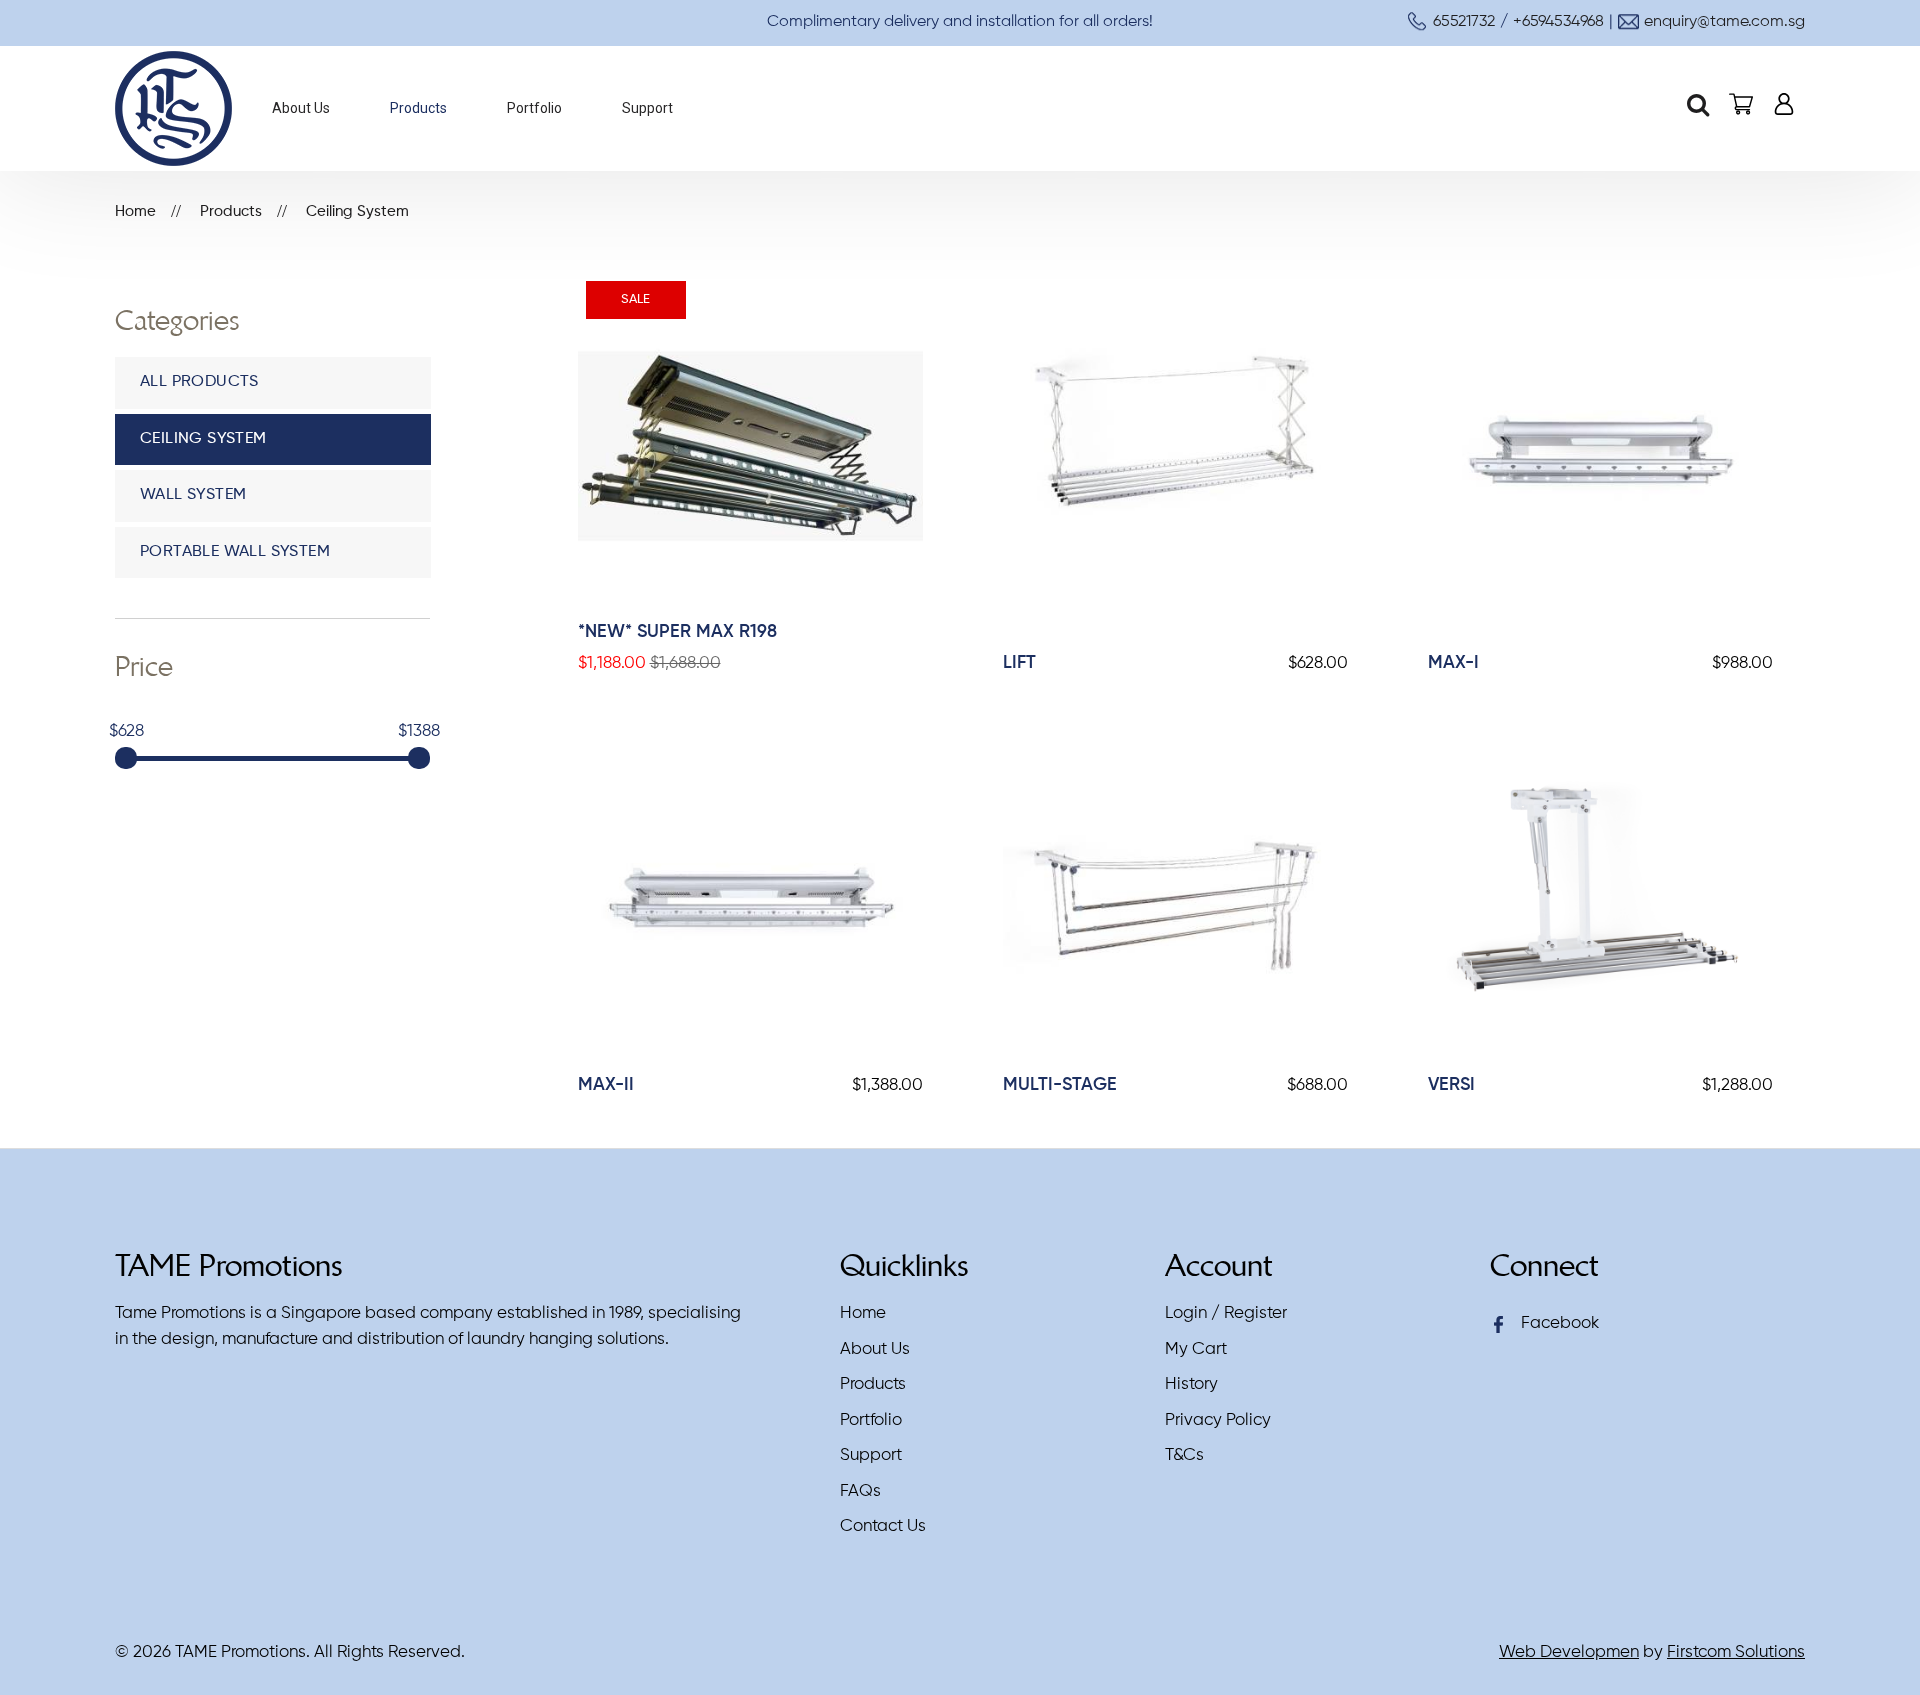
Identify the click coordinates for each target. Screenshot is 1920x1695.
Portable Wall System (235, 552)
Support (871, 1455)
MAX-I (1453, 663)
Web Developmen (1569, 1652)
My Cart (1196, 1349)
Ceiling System (357, 211)
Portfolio (871, 1420)
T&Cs (1184, 1455)
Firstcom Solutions (1736, 1652)
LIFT (1019, 663)
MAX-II (606, 1085)
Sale (635, 299)
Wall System (193, 495)
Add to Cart (733, 446)
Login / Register (1226, 1313)
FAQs (860, 1491)
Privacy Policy (1218, 1420)
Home (135, 211)
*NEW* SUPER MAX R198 (677, 632)
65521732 (1464, 22)
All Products (199, 382)
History (1191, 1384)
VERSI (1451, 1085)
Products (231, 211)
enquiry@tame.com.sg (1724, 22)
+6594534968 (1558, 22)
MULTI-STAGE (1060, 1085)
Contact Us (883, 1526)
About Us (875, 1349)
